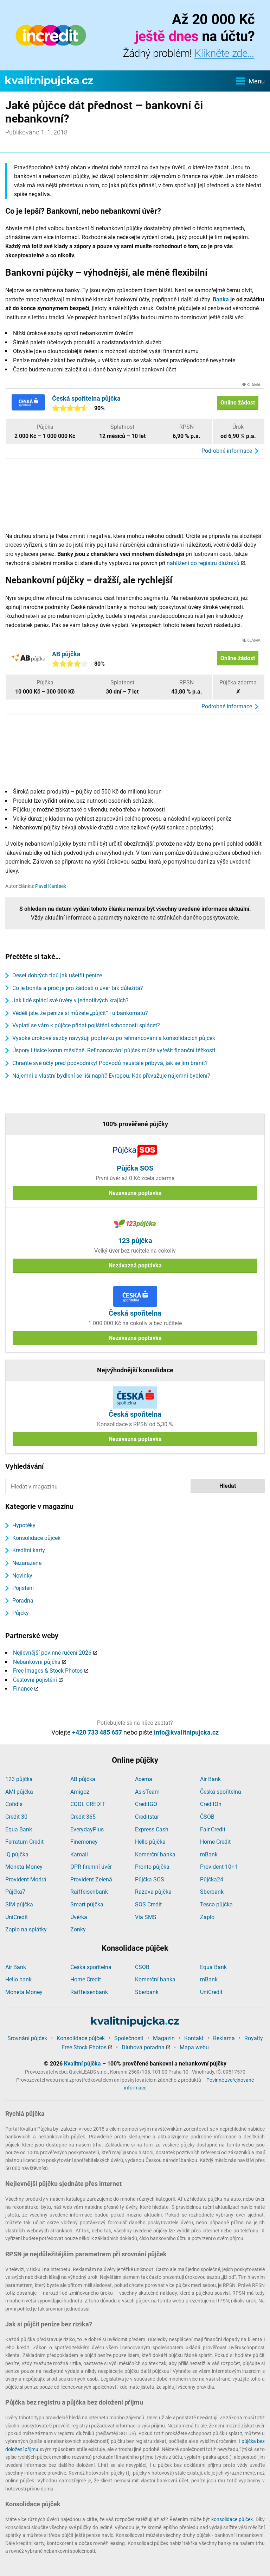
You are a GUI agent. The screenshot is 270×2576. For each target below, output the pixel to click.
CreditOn (211, 1804)
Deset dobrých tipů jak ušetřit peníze (57, 975)
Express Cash (152, 1829)
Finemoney (84, 1842)
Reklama (224, 2038)
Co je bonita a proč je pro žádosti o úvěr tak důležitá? (78, 988)
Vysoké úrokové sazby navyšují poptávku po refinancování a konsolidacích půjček (114, 1038)
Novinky (22, 1576)
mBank (209, 1854)
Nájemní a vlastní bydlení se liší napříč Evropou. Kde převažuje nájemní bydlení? (111, 1076)
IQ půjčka (17, 1854)
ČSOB (207, 1817)
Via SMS (146, 1917)
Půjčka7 (15, 1892)
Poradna (23, 1601)
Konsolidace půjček (36, 1538)
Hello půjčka (150, 1842)
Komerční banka (155, 1854)
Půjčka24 (212, 1879)
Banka (221, 299)
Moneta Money (24, 1867)
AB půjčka (83, 1779)
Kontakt (194, 2038)
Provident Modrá (26, 1879)
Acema (144, 1779)
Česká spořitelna (221, 1792)
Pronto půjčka (152, 1867)
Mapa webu (194, 2047)
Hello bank (18, 1979)
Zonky (78, 1929)
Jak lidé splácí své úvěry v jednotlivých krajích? (70, 1000)
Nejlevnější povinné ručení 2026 (52, 1653)
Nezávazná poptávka (135, 1193)
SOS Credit (148, 1904)
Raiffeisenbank (89, 1892)
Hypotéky (24, 1525)
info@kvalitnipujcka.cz (186, 1732)
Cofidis (14, 1804)
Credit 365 (83, 1817)
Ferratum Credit (24, 1842)
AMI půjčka (19, 1792)
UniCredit (17, 1917)
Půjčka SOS (150, 1879)
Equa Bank (19, 1829)
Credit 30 (16, 1817)
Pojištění (23, 1588)
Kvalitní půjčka (82, 2064)
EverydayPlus (87, 1829)
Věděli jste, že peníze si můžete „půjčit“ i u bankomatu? (80, 1013)
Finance (23, 1689)
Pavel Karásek (51, 886)
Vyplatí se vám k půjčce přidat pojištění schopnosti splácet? (86, 1025)
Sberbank (212, 1892)
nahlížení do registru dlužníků (203, 563)
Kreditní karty (29, 1550)
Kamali (79, 1854)
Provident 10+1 (219, 1867)
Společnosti (129, 2038)
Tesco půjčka (216, 1904)
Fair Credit (213, 1829)
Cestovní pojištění (35, 1680)
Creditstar (147, 1817)
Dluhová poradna (143, 2047)
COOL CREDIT (88, 1804)
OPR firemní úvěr (91, 1867)
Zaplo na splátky (26, 1929)
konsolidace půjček (232, 2519)
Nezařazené (27, 1563)
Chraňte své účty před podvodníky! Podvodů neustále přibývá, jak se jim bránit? (110, 1063)
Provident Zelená (91, 1879)
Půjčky (21, 1613)
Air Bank (210, 1779)
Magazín (164, 2038)
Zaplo (207, 1917)
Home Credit (215, 1842)
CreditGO (146, 1804)
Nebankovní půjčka (37, 1662)
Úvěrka (79, 1917)
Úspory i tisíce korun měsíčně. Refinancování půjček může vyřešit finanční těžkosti (114, 1050)
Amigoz (80, 1792)
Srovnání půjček (27, 2038)
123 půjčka (19, 1779)
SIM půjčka (19, 1904)
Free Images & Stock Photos (48, 1671)
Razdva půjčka (153, 1892)
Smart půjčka (87, 1904)
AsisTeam (147, 1792)
